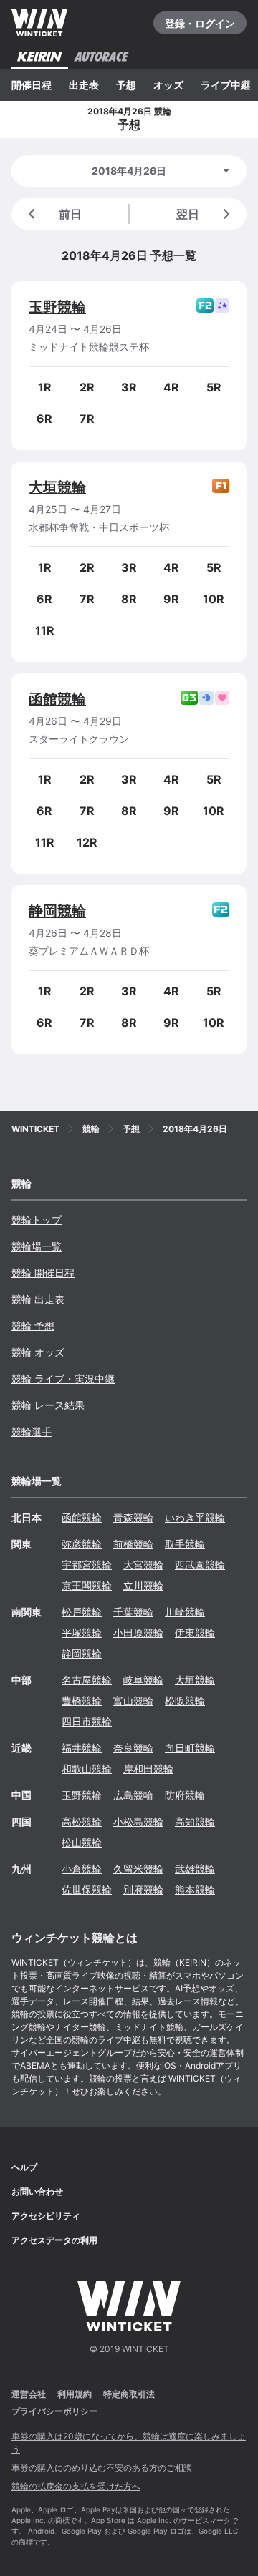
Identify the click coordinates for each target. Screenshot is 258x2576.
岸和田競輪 (148, 1768)
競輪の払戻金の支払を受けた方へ (76, 2486)
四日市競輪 (87, 1721)
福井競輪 (82, 1748)
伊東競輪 (195, 1633)
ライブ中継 (226, 85)
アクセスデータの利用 (54, 2240)
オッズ (168, 85)
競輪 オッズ (38, 1352)
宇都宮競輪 (87, 1565)
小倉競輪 (82, 1869)
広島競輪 (133, 1795)
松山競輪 (82, 1842)
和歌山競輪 (87, 1768)
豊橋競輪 (82, 1701)
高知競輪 (195, 1821)
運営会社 (29, 2394)
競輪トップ (37, 1220)
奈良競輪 (133, 1748)
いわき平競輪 (195, 1517)
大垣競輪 (57, 487)
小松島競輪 (138, 1821)
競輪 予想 (33, 1326)
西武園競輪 (200, 1565)
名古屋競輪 (87, 1680)
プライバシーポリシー (54, 2411)
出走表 (84, 85)
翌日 (188, 214)
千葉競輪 (133, 1612)
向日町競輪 (190, 1748)
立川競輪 (143, 1585)
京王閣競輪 (87, 1585)
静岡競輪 (57, 911)
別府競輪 (143, 1889)
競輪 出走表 (38, 1299)
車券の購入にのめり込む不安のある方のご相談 (102, 2468)
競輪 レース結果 (48, 1405)
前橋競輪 (133, 1544)
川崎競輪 (185, 1612)
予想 (126, 85)
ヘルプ (24, 2167)
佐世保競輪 (87, 1889)
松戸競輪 (82, 1612)
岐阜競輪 (143, 1680)
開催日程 (32, 85)
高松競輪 (82, 1821)
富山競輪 (133, 1701)
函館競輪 (57, 699)
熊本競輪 (195, 1889)
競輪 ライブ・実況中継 (63, 1379)
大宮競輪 (143, 1565)
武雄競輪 (195, 1869)
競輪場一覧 (37, 1246)
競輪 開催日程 (43, 1273)
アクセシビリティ (46, 2216)
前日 (70, 214)
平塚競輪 (82, 1633)
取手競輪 (185, 1544)
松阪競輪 (185, 1701)
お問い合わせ (37, 2191)
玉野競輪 (57, 307)
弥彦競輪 (82, 1544)
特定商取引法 (129, 2394)
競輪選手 (32, 1431)
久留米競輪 (138, 1869)
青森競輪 (133, 1517)
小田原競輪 (138, 1633)
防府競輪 (185, 1795)
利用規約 (75, 2394)
